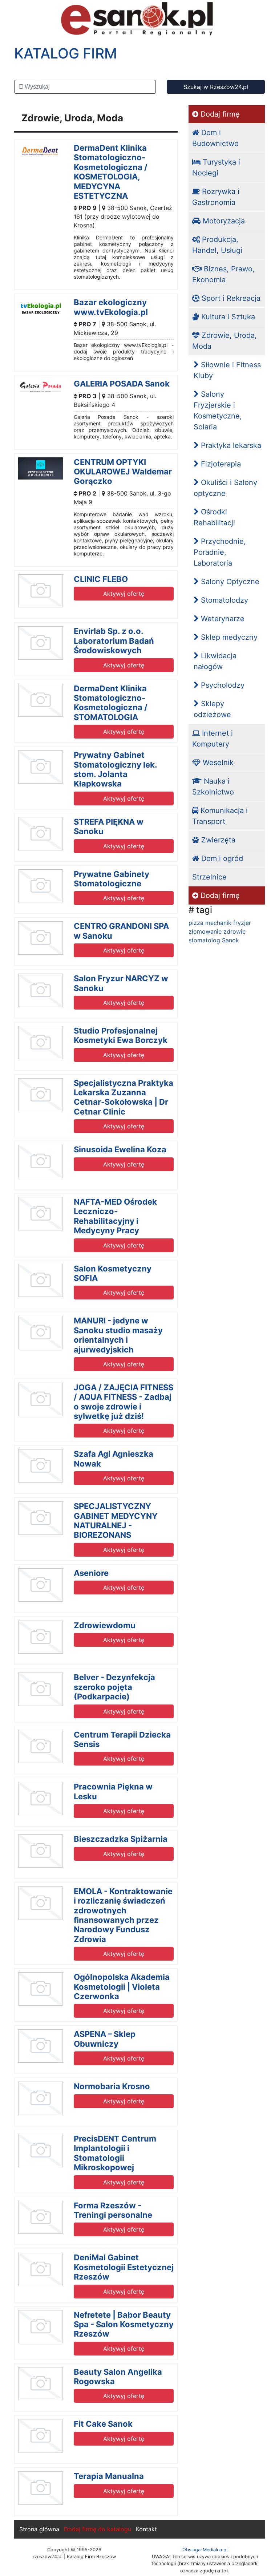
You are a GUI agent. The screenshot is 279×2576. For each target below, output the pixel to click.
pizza (196, 923)
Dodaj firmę (219, 114)
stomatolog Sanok (214, 940)
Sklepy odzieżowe (212, 709)
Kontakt (146, 2529)
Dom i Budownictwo (215, 138)
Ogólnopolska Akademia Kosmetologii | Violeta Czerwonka (122, 1987)
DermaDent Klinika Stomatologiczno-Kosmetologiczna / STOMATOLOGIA (111, 703)
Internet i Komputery (213, 739)
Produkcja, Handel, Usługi (217, 245)
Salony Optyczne (229, 582)
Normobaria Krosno (112, 2086)
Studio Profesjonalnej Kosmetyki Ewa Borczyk (121, 1035)
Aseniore (91, 1573)
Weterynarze (222, 619)
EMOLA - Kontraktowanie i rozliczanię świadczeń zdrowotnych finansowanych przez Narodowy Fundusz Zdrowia (123, 1915)
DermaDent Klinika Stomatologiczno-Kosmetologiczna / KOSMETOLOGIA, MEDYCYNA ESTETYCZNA (111, 172)
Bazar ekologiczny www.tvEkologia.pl (111, 307)
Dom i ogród (221, 858)
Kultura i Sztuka (227, 317)
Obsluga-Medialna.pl (205, 2550)
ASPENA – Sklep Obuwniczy (105, 2039)
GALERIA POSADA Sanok (122, 384)
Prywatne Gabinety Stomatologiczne (112, 879)
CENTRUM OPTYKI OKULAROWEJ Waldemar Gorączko (123, 472)
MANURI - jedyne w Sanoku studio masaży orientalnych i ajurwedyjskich (118, 1335)
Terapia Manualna (109, 2476)
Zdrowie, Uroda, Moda (225, 341)
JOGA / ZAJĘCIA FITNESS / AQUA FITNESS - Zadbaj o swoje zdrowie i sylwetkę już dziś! (124, 1402)
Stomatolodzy (223, 600)
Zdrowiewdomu (105, 1625)
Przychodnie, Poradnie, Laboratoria (220, 552)
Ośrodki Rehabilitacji (214, 517)
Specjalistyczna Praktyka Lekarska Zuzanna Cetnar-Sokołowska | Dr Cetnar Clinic (124, 1097)
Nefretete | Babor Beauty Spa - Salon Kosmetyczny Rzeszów (124, 2324)
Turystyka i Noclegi (216, 167)
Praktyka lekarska (230, 445)
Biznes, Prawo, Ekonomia (223, 274)
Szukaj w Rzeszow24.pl (216, 87)
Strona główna (39, 2529)
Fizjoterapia (220, 464)
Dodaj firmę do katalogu (98, 2529)
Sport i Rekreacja (230, 298)
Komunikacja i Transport (220, 816)
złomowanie (205, 931)
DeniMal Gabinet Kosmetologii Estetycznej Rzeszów (124, 2267)
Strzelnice (209, 877)
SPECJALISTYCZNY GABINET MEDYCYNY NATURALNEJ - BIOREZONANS (116, 1520)
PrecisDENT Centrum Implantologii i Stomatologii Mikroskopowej (115, 2153)
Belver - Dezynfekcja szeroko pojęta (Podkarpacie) (114, 1687)
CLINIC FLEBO (101, 579)
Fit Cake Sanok (103, 2424)
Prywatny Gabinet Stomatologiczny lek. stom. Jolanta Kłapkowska (115, 769)
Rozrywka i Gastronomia (216, 197)
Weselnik (217, 763)
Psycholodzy (222, 685)
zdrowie (234, 931)
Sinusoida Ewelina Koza (120, 1149)
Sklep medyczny (228, 637)
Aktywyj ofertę (124, 594)
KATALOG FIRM (66, 53)
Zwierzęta (217, 840)
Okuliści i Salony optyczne (225, 488)
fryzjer (242, 923)
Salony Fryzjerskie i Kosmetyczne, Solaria (218, 411)
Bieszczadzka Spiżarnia (121, 1839)
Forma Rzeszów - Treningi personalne (113, 2210)
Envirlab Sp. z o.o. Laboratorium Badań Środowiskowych (114, 641)
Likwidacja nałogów (215, 661)
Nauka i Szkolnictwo (213, 786)
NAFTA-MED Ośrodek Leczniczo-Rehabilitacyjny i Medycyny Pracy (115, 1216)
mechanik (218, 923)
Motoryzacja (223, 221)
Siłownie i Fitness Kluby (227, 370)
